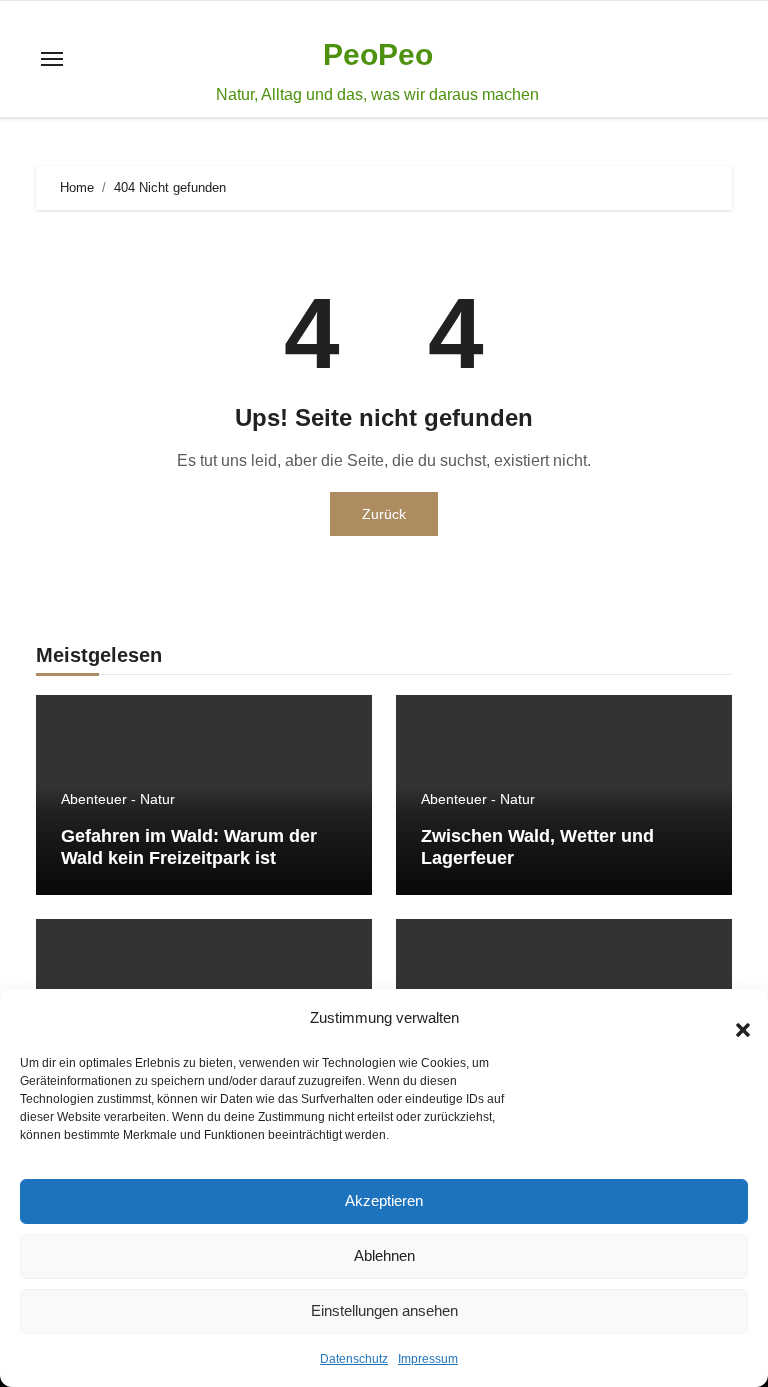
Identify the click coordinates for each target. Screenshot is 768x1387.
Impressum (428, 1359)
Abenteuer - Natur (118, 799)
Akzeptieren (384, 1200)
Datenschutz (354, 1359)
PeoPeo (378, 54)
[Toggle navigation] (52, 59)
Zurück (384, 514)
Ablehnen (384, 1255)
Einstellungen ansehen (384, 1310)
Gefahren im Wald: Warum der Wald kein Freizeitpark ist (189, 847)
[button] (733, 1019)
